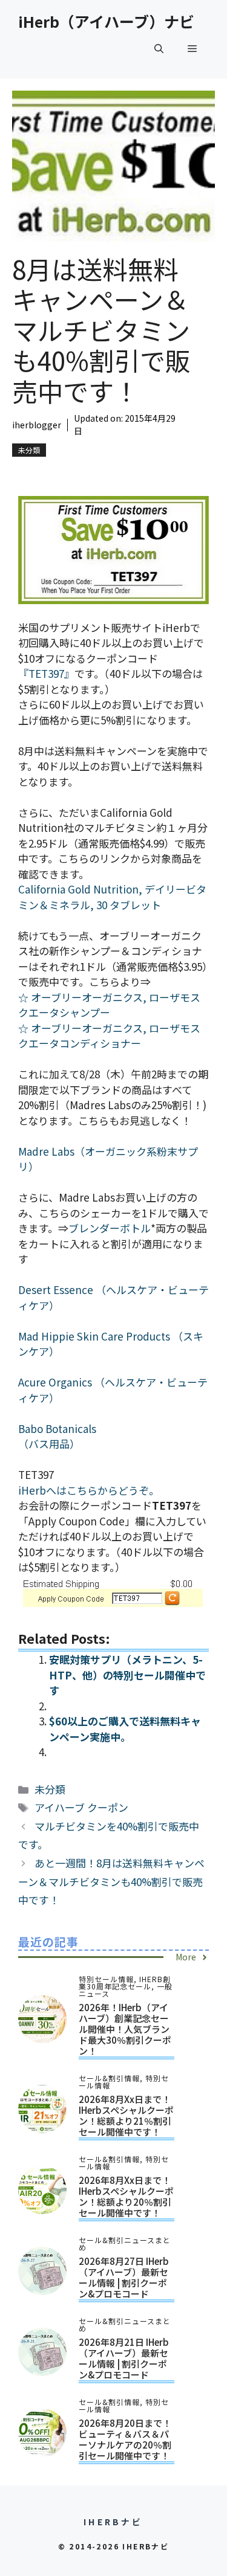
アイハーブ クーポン (81, 1807)
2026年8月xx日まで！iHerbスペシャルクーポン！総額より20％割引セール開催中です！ (126, 2196)
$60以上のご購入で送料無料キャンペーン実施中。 (125, 1729)
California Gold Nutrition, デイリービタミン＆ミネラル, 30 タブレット (112, 897)
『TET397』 (46, 673)
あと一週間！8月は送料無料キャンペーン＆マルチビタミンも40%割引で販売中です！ (111, 1881)
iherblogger (37, 425)
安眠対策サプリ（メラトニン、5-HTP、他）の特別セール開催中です (127, 1675)
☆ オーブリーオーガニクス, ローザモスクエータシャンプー (109, 1005)
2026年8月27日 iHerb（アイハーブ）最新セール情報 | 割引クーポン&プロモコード (124, 2277)
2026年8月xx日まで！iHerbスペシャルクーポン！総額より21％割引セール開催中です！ (126, 2115)
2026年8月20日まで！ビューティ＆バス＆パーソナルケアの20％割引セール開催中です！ (125, 2439)
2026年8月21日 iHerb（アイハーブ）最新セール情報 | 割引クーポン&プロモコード (124, 2358)
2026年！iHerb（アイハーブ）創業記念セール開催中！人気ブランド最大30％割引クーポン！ (125, 2029)
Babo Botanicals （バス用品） (57, 1436)
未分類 (29, 450)
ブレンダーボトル (110, 1228)
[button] (159, 48)
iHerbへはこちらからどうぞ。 (89, 1490)
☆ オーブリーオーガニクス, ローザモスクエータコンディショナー (109, 1036)
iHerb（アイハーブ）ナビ (106, 21)
